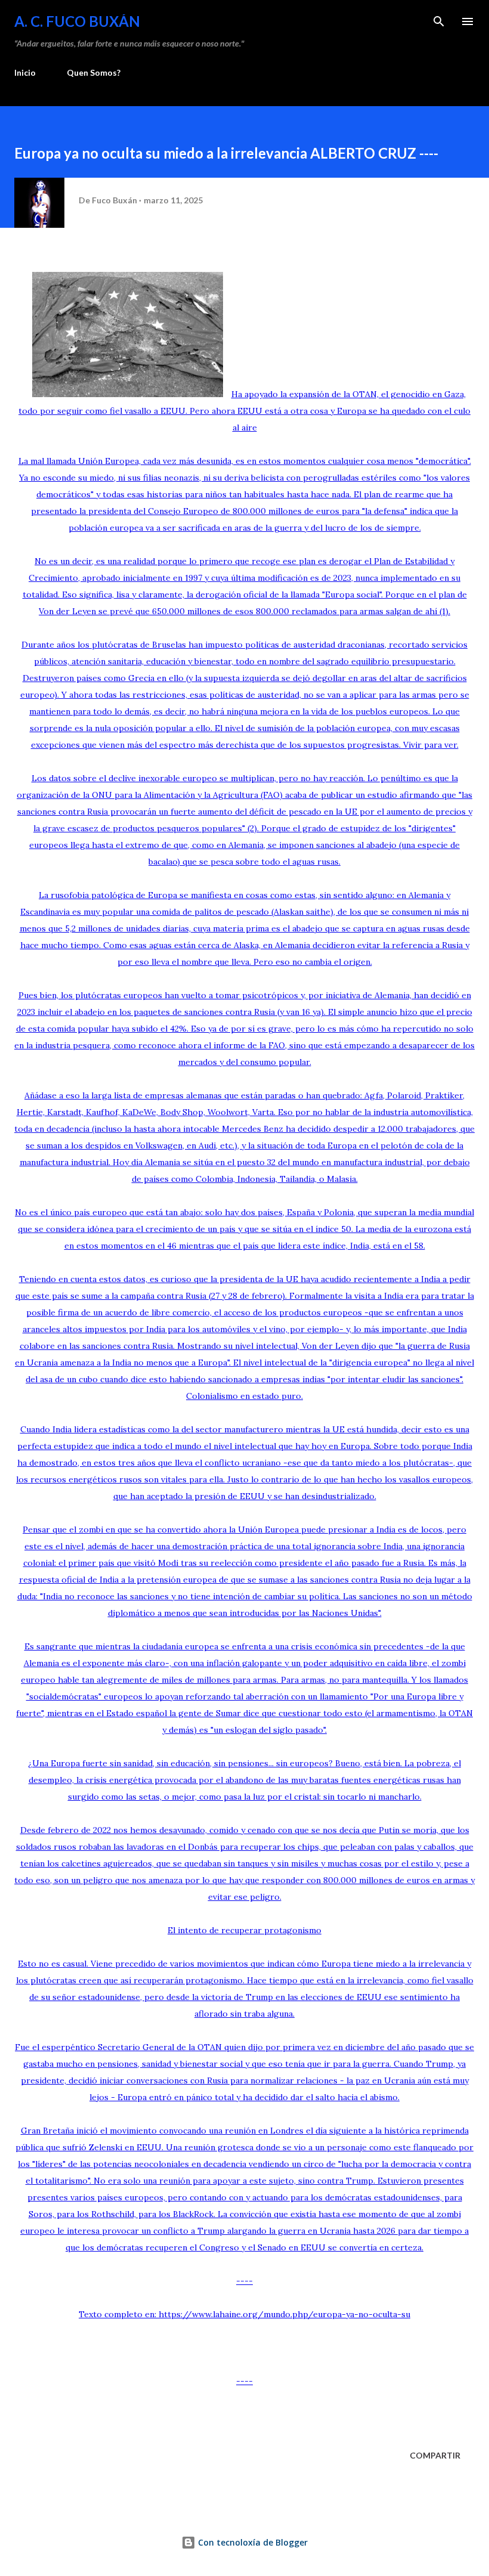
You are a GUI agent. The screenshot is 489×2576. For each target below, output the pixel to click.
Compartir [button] (435, 2455)
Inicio (25, 72)
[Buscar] (439, 21)
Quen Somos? (94, 72)
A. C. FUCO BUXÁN (77, 21)
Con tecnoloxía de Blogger (252, 2542)
